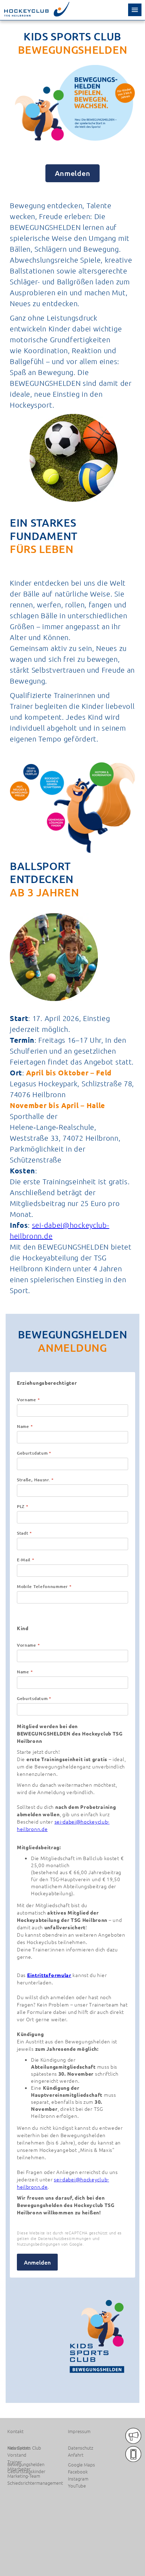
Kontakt (15, 2431)
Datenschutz (81, 2448)
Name (25, 1427)
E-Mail (26, 1560)
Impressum (79, 2431)
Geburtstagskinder (26, 2471)
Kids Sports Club (24, 2448)
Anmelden (73, 173)
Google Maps (81, 2465)
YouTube (77, 2486)
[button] (135, 10)
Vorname (28, 1400)
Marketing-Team (24, 2476)
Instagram (78, 2479)
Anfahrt (76, 2455)
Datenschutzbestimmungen (65, 2238)
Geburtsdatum (34, 1453)
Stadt (24, 1533)
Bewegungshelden (26, 2464)
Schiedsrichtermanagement (35, 2483)
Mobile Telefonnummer (44, 1587)
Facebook (78, 2472)
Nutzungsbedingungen (38, 2244)
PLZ (23, 1507)
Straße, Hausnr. (35, 1480)
